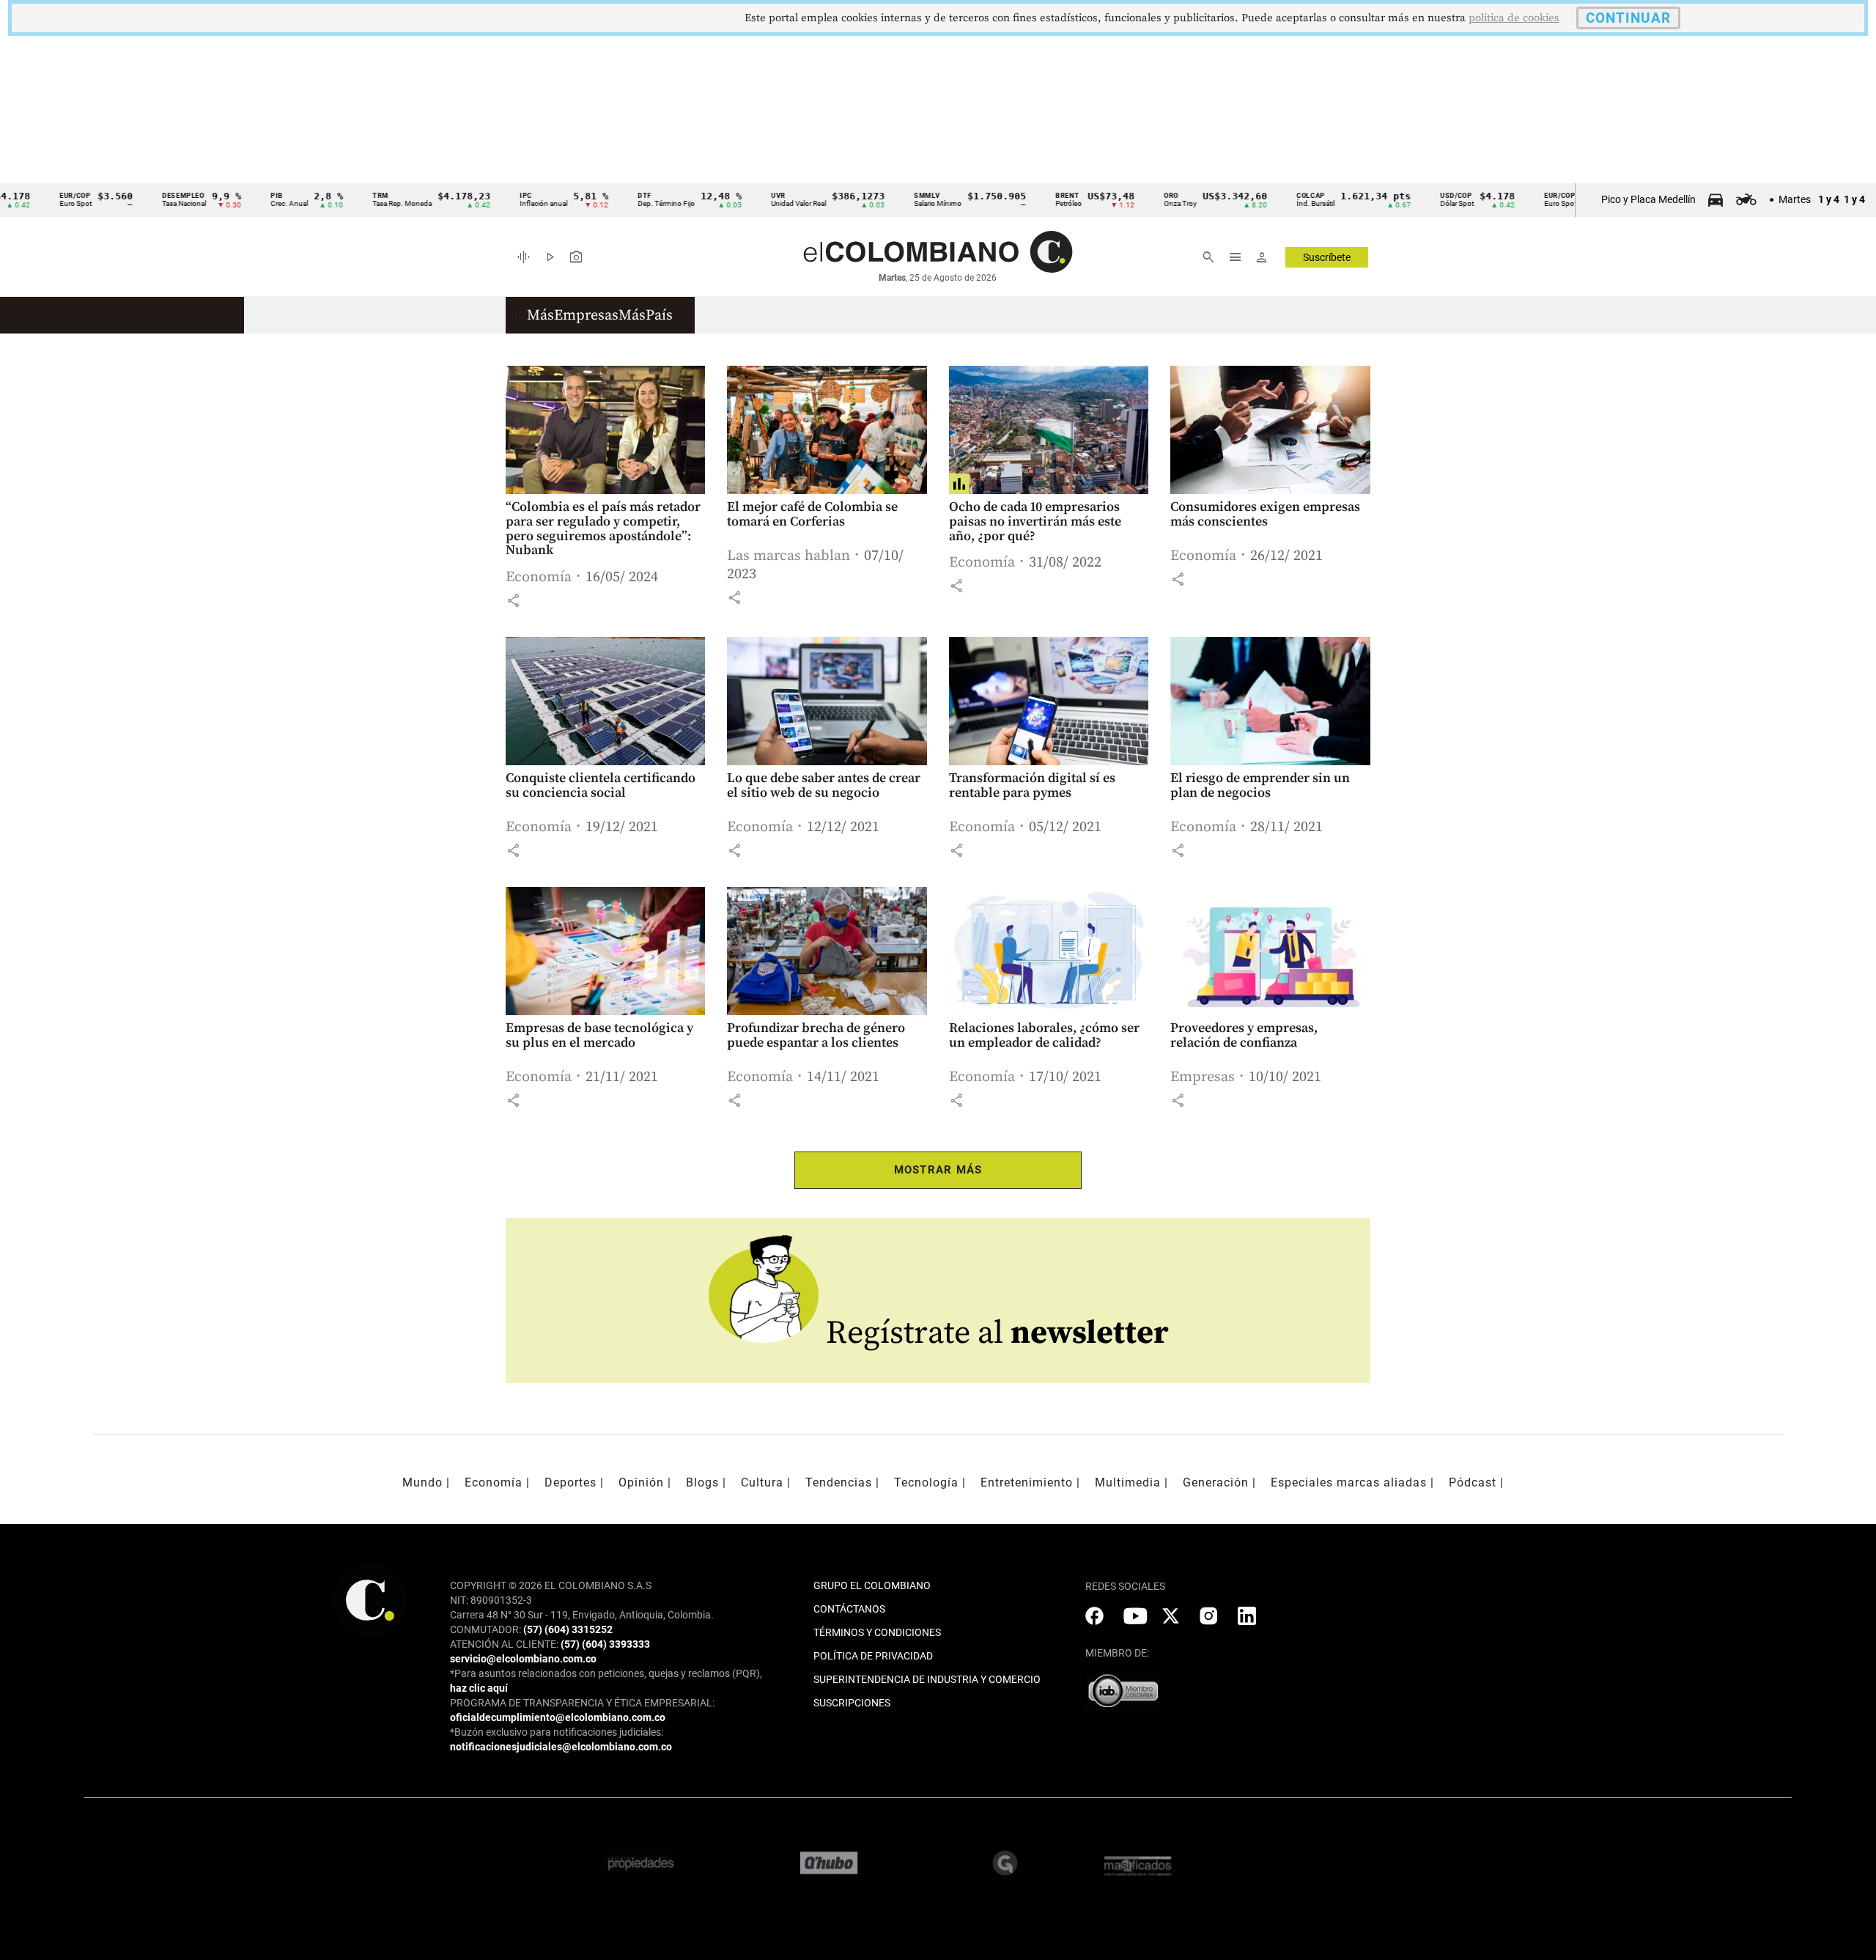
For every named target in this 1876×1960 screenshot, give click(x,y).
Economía (539, 577)
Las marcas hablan (789, 556)
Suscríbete (1327, 257)
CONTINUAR (1628, 18)
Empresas (1203, 1077)
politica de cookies (1514, 18)
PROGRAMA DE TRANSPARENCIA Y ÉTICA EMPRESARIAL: (582, 1703)
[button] (513, 600)
